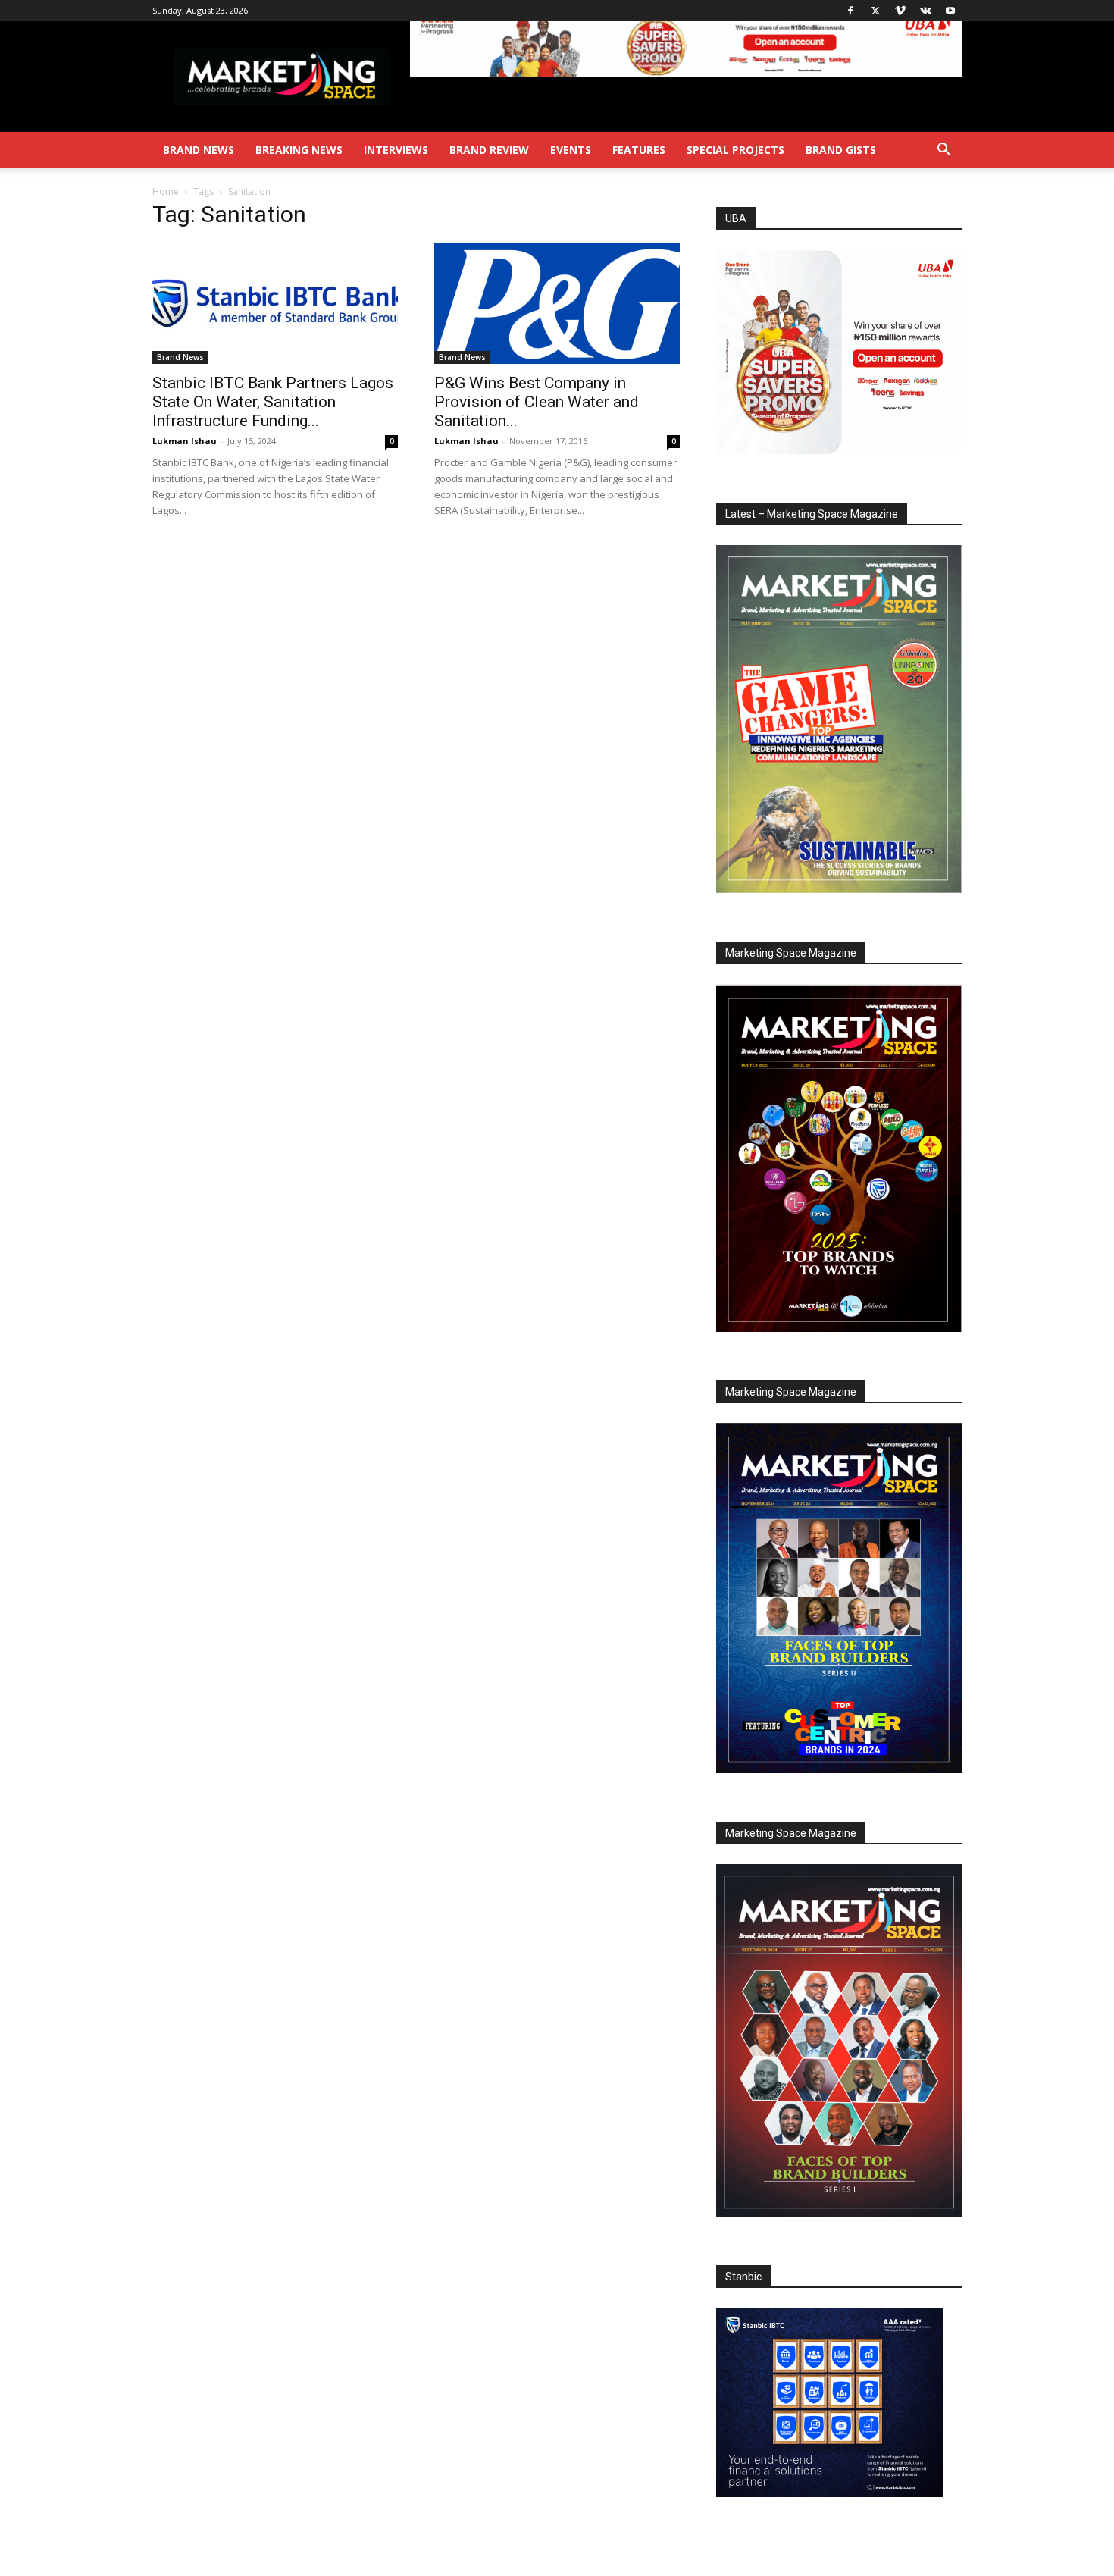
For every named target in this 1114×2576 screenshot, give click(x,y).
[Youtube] (950, 11)
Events (571, 150)
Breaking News (299, 150)
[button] (943, 151)
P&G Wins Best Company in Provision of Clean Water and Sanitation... (537, 402)
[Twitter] (875, 11)
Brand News (199, 150)
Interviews (396, 150)
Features (639, 150)
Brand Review (489, 150)
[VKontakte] (925, 11)
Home (166, 191)
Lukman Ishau (185, 441)
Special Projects (735, 150)
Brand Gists (841, 150)
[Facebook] (850, 11)
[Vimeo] (900, 11)
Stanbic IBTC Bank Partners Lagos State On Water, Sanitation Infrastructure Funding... (273, 402)
